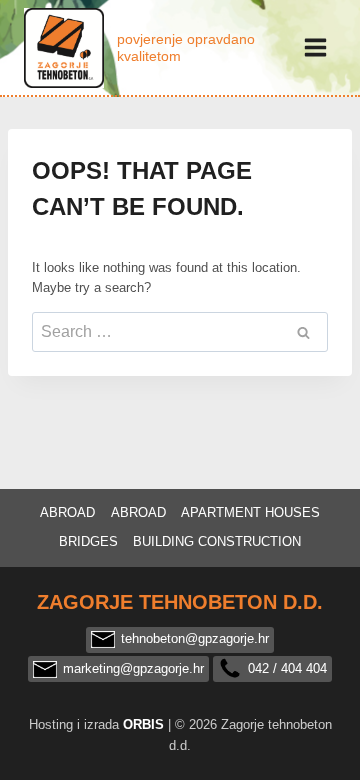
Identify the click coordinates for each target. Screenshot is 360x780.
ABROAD (138, 512)
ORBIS (143, 724)
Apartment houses (250, 512)
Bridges (88, 541)
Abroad (67, 512)
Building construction (217, 541)
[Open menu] (315, 47)
